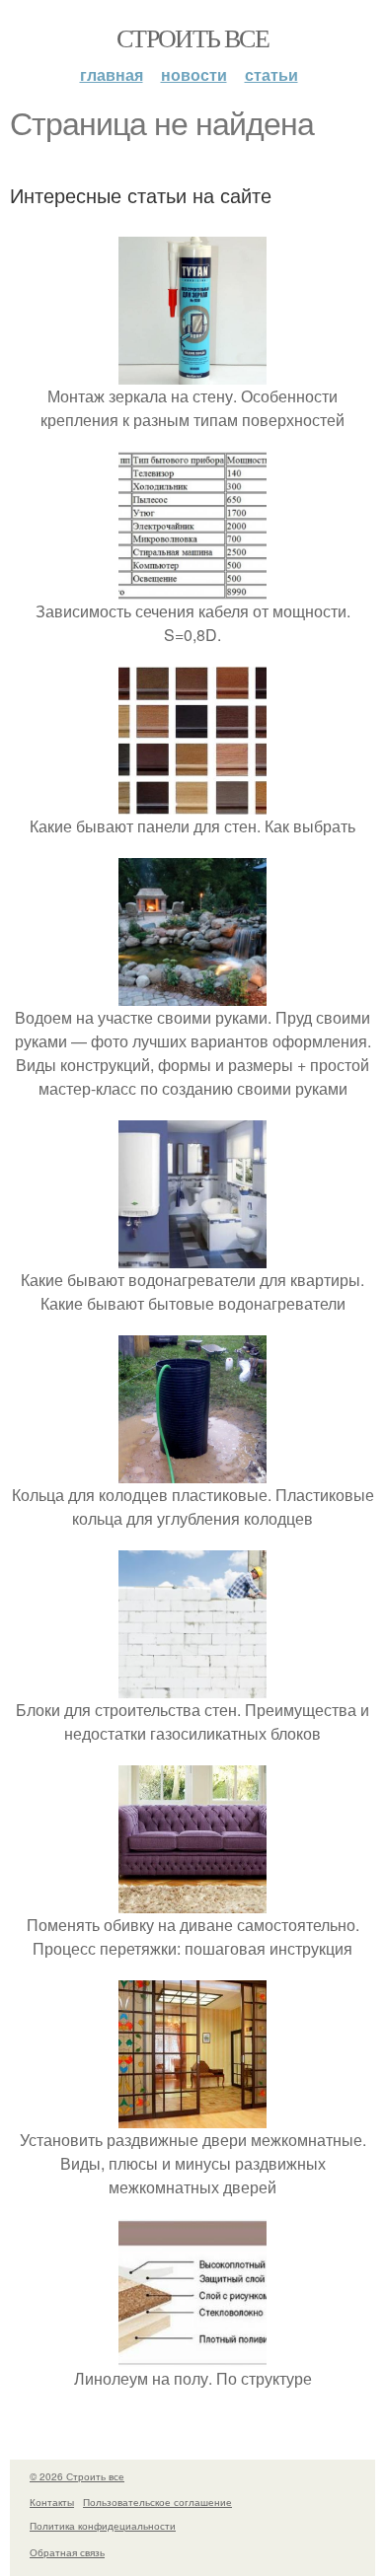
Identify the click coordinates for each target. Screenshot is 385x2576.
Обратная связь (67, 2552)
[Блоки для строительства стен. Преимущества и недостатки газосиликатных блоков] (192, 1686)
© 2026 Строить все (77, 2476)
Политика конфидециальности (103, 2526)
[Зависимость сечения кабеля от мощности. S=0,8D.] (192, 587)
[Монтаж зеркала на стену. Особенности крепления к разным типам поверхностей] (192, 372)
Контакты (52, 2502)
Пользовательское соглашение (157, 2502)
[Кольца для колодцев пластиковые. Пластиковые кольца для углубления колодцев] (192, 1471)
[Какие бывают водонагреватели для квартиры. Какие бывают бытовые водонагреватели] (192, 1256)
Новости (194, 74)
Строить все (192, 37)
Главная (112, 74)
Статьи (271, 74)
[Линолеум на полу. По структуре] (192, 2355)
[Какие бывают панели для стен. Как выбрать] (192, 802)
